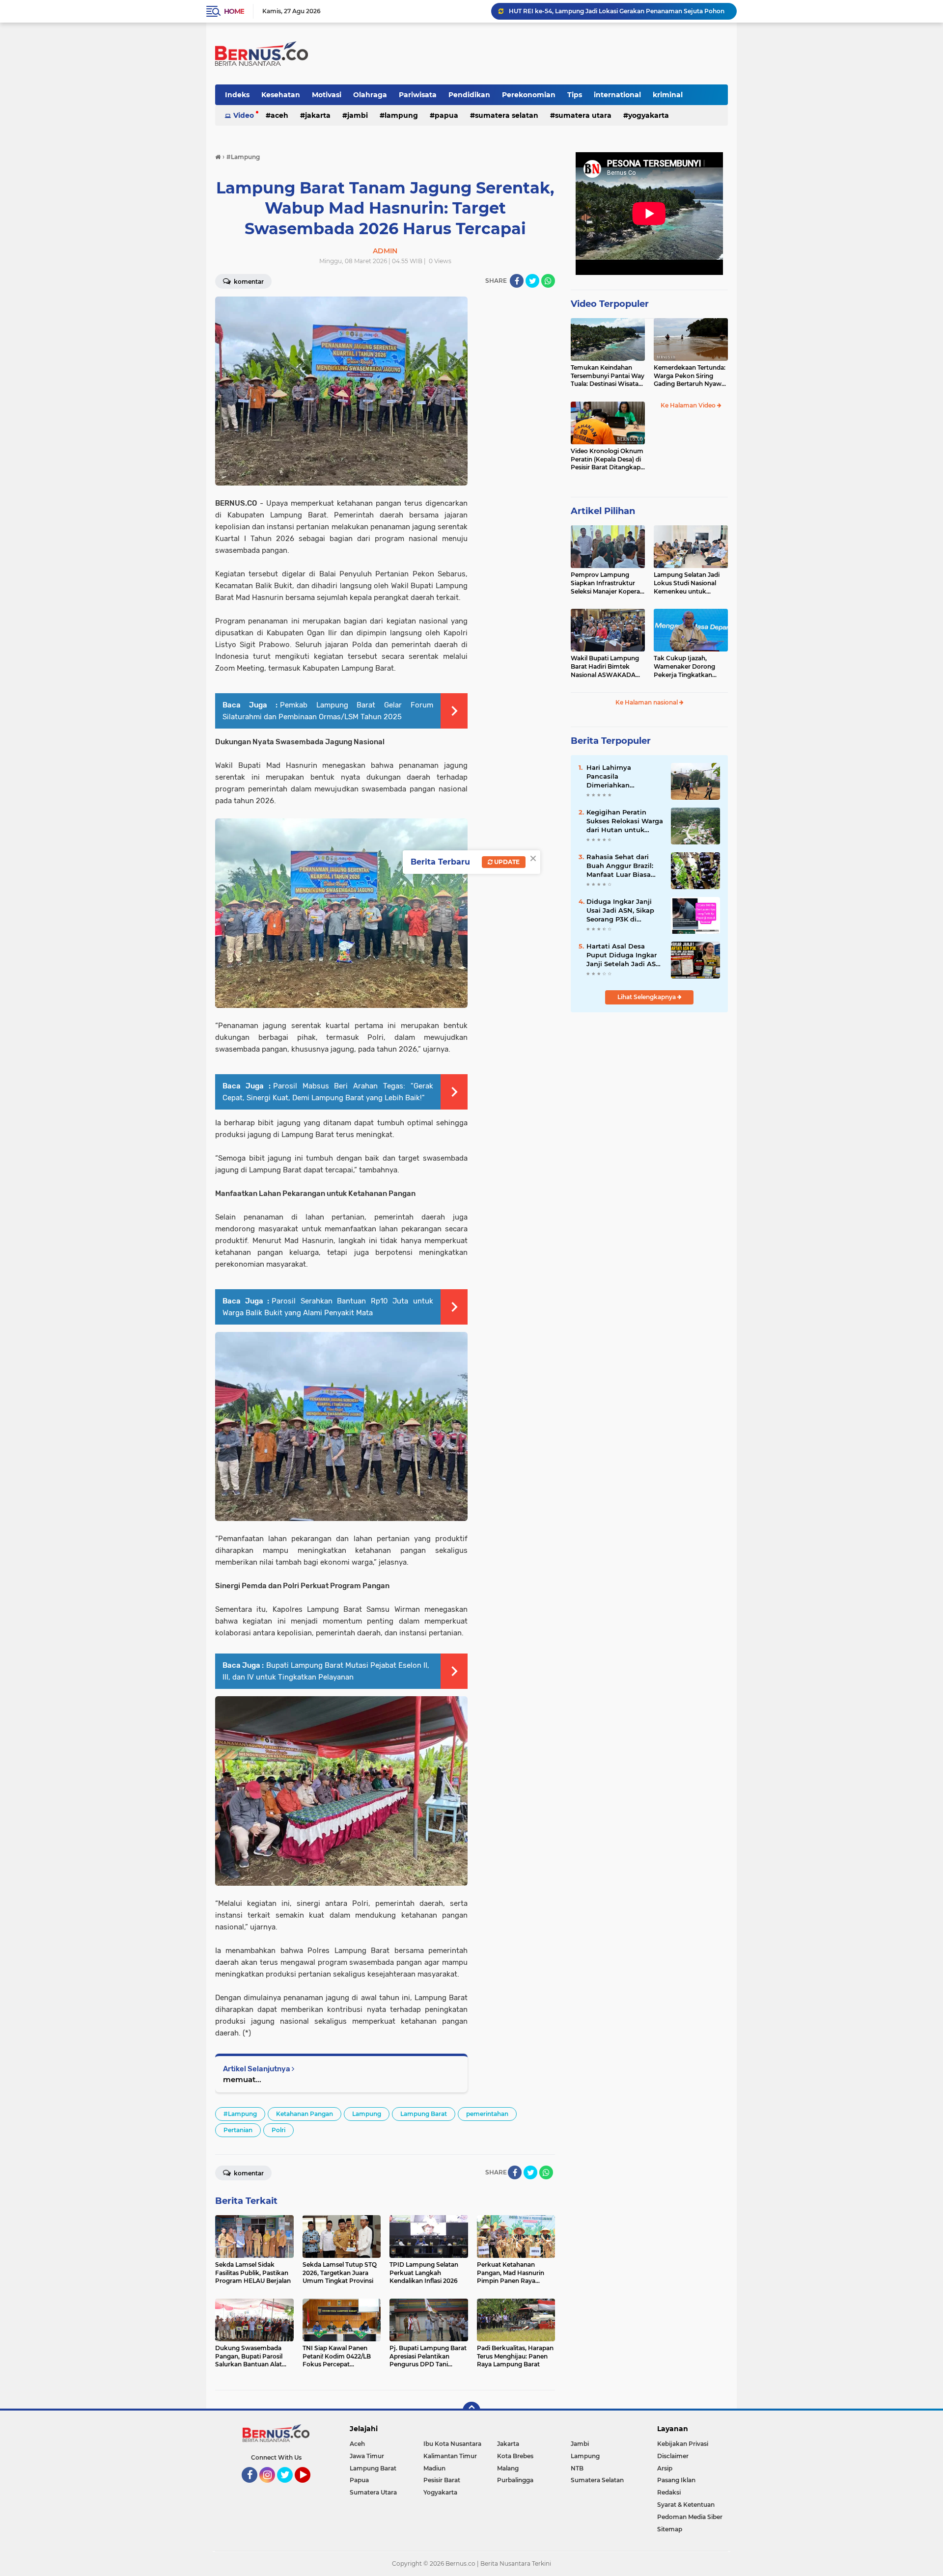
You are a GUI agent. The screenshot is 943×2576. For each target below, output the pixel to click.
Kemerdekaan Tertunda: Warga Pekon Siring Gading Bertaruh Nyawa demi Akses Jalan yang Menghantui (690, 376)
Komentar (248, 282)
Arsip (665, 2468)
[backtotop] (471, 2411)
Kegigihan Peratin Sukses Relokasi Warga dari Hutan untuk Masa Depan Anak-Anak (625, 821)
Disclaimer (673, 2456)
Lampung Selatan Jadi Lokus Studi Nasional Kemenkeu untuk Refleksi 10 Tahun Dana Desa (688, 583)
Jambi (358, 115)
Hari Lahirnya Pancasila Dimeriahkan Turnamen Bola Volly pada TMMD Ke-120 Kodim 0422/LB (621, 777)
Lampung (401, 115)
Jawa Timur (367, 2456)
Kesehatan (281, 95)
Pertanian (238, 2130)
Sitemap (670, 2529)
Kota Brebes (515, 2456)
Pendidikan (469, 95)
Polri (278, 2130)
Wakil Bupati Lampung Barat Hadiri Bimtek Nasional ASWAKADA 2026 (605, 667)
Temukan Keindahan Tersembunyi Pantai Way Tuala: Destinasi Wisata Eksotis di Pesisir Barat (608, 376)
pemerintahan (487, 2114)
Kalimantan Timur (450, 2456)
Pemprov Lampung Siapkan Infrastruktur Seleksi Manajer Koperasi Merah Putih (608, 583)
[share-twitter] (532, 281)
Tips (575, 95)
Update (506, 862)
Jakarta (318, 115)
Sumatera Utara (583, 115)
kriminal (668, 95)
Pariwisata (418, 95)
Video (244, 115)
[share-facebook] (517, 281)
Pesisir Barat (442, 2480)
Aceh (279, 115)
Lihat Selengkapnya (647, 997)
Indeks (237, 95)
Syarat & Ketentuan (686, 2505)
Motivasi (327, 95)
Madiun (434, 2468)
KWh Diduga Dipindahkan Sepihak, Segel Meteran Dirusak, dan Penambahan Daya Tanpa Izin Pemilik (618, 11)
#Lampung (240, 2114)
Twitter (289, 2487)
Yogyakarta (649, 115)
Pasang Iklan (676, 2480)
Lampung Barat (424, 2114)
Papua (446, 115)
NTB (577, 2468)
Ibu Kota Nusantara (452, 2444)
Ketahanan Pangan (305, 2114)
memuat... (242, 2079)
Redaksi (669, 2492)
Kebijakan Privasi (683, 2444)
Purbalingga (515, 2480)
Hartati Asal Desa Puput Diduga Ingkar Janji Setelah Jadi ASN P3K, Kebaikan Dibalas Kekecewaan (624, 955)
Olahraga (370, 95)
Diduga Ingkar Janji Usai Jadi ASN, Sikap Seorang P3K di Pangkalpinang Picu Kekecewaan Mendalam (620, 911)
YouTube (309, 2487)
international (617, 95)
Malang (508, 2468)
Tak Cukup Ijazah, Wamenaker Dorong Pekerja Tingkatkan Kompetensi (684, 667)
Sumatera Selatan (507, 115)
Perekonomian (529, 95)
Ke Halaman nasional (647, 702)
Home (234, 11)
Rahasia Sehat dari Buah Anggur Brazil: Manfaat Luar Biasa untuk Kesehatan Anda (620, 866)
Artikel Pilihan (603, 511)
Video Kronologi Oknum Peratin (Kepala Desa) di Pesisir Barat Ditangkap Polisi (607, 460)
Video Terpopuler (610, 304)
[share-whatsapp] (548, 281)
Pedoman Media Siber (690, 2517)
